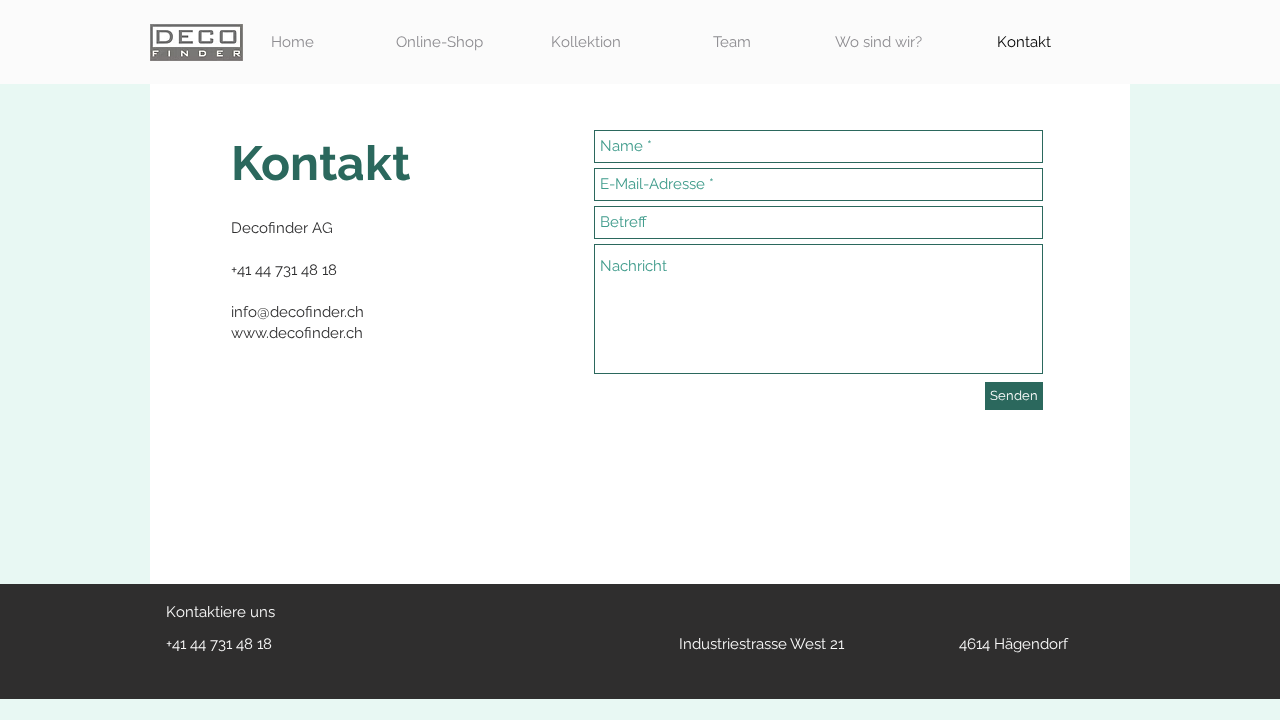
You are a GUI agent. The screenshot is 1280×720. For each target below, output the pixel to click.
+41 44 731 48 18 (219, 644)
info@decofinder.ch (297, 312)
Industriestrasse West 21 (761, 644)
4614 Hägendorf (1013, 644)
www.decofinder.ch (297, 333)
